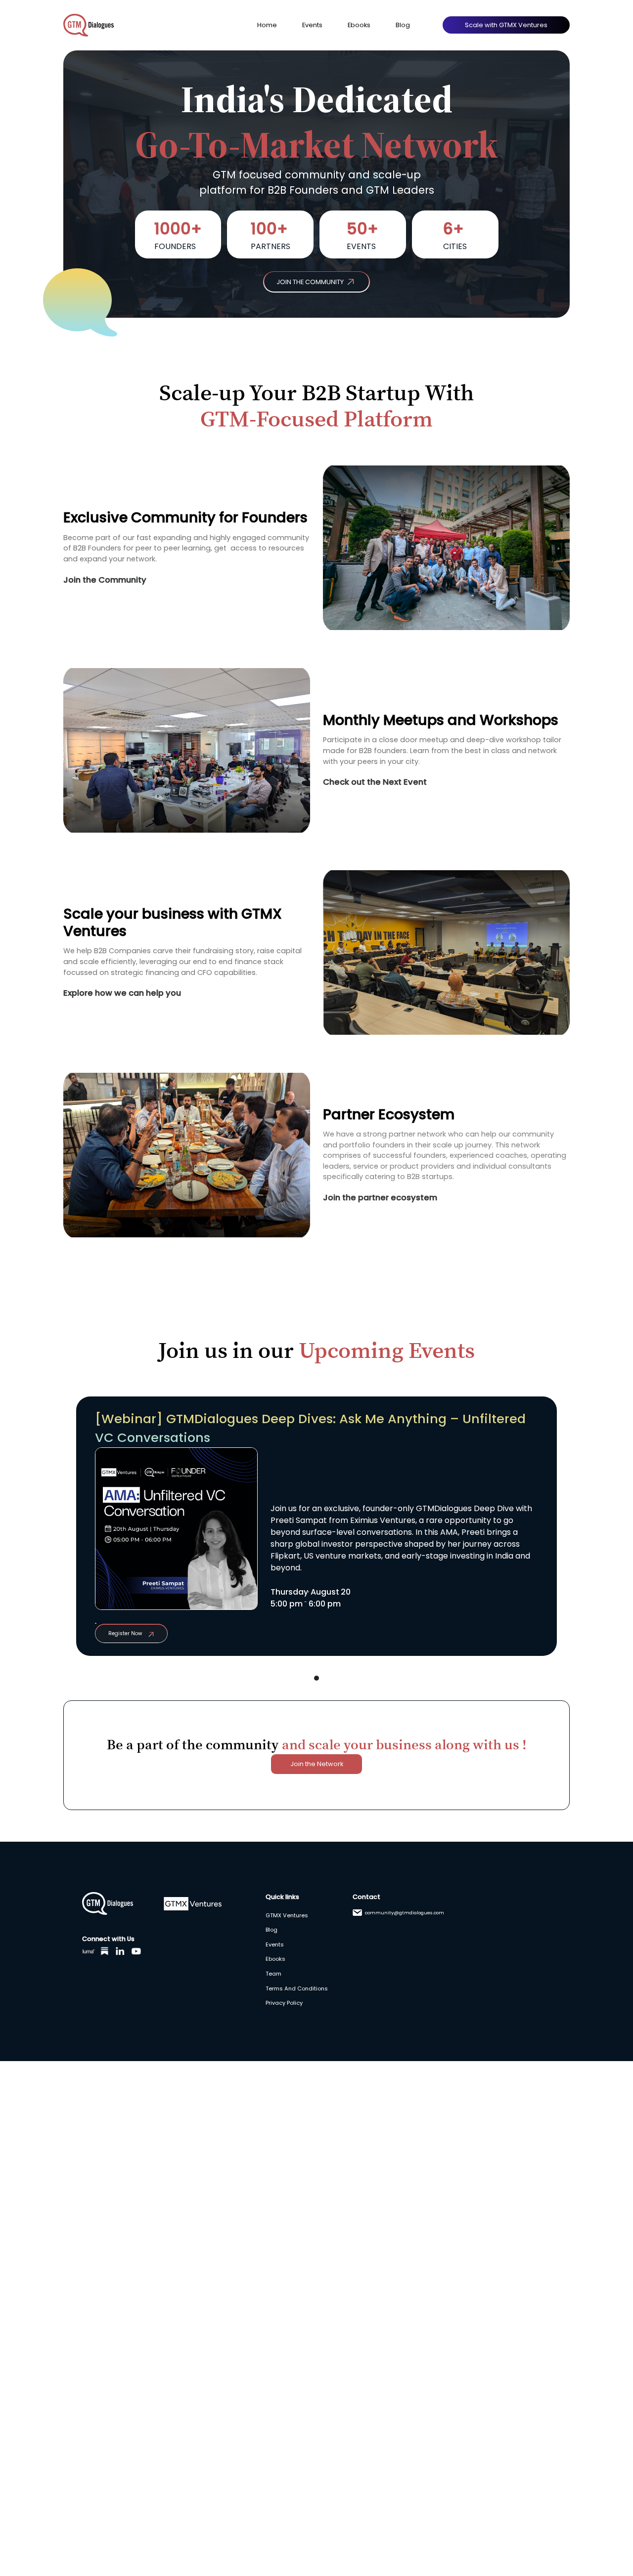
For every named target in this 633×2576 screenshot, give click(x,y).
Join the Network (317, 1764)
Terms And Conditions (297, 1988)
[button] (316, 1678)
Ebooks (359, 25)
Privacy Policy (284, 2003)
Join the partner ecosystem (380, 1198)
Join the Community (105, 580)
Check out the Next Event (375, 782)
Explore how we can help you (122, 993)
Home (267, 25)
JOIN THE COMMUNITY (310, 282)
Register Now (125, 1633)
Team (273, 1974)
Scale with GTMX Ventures (506, 25)
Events (312, 25)
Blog (403, 25)
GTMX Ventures (287, 1915)
